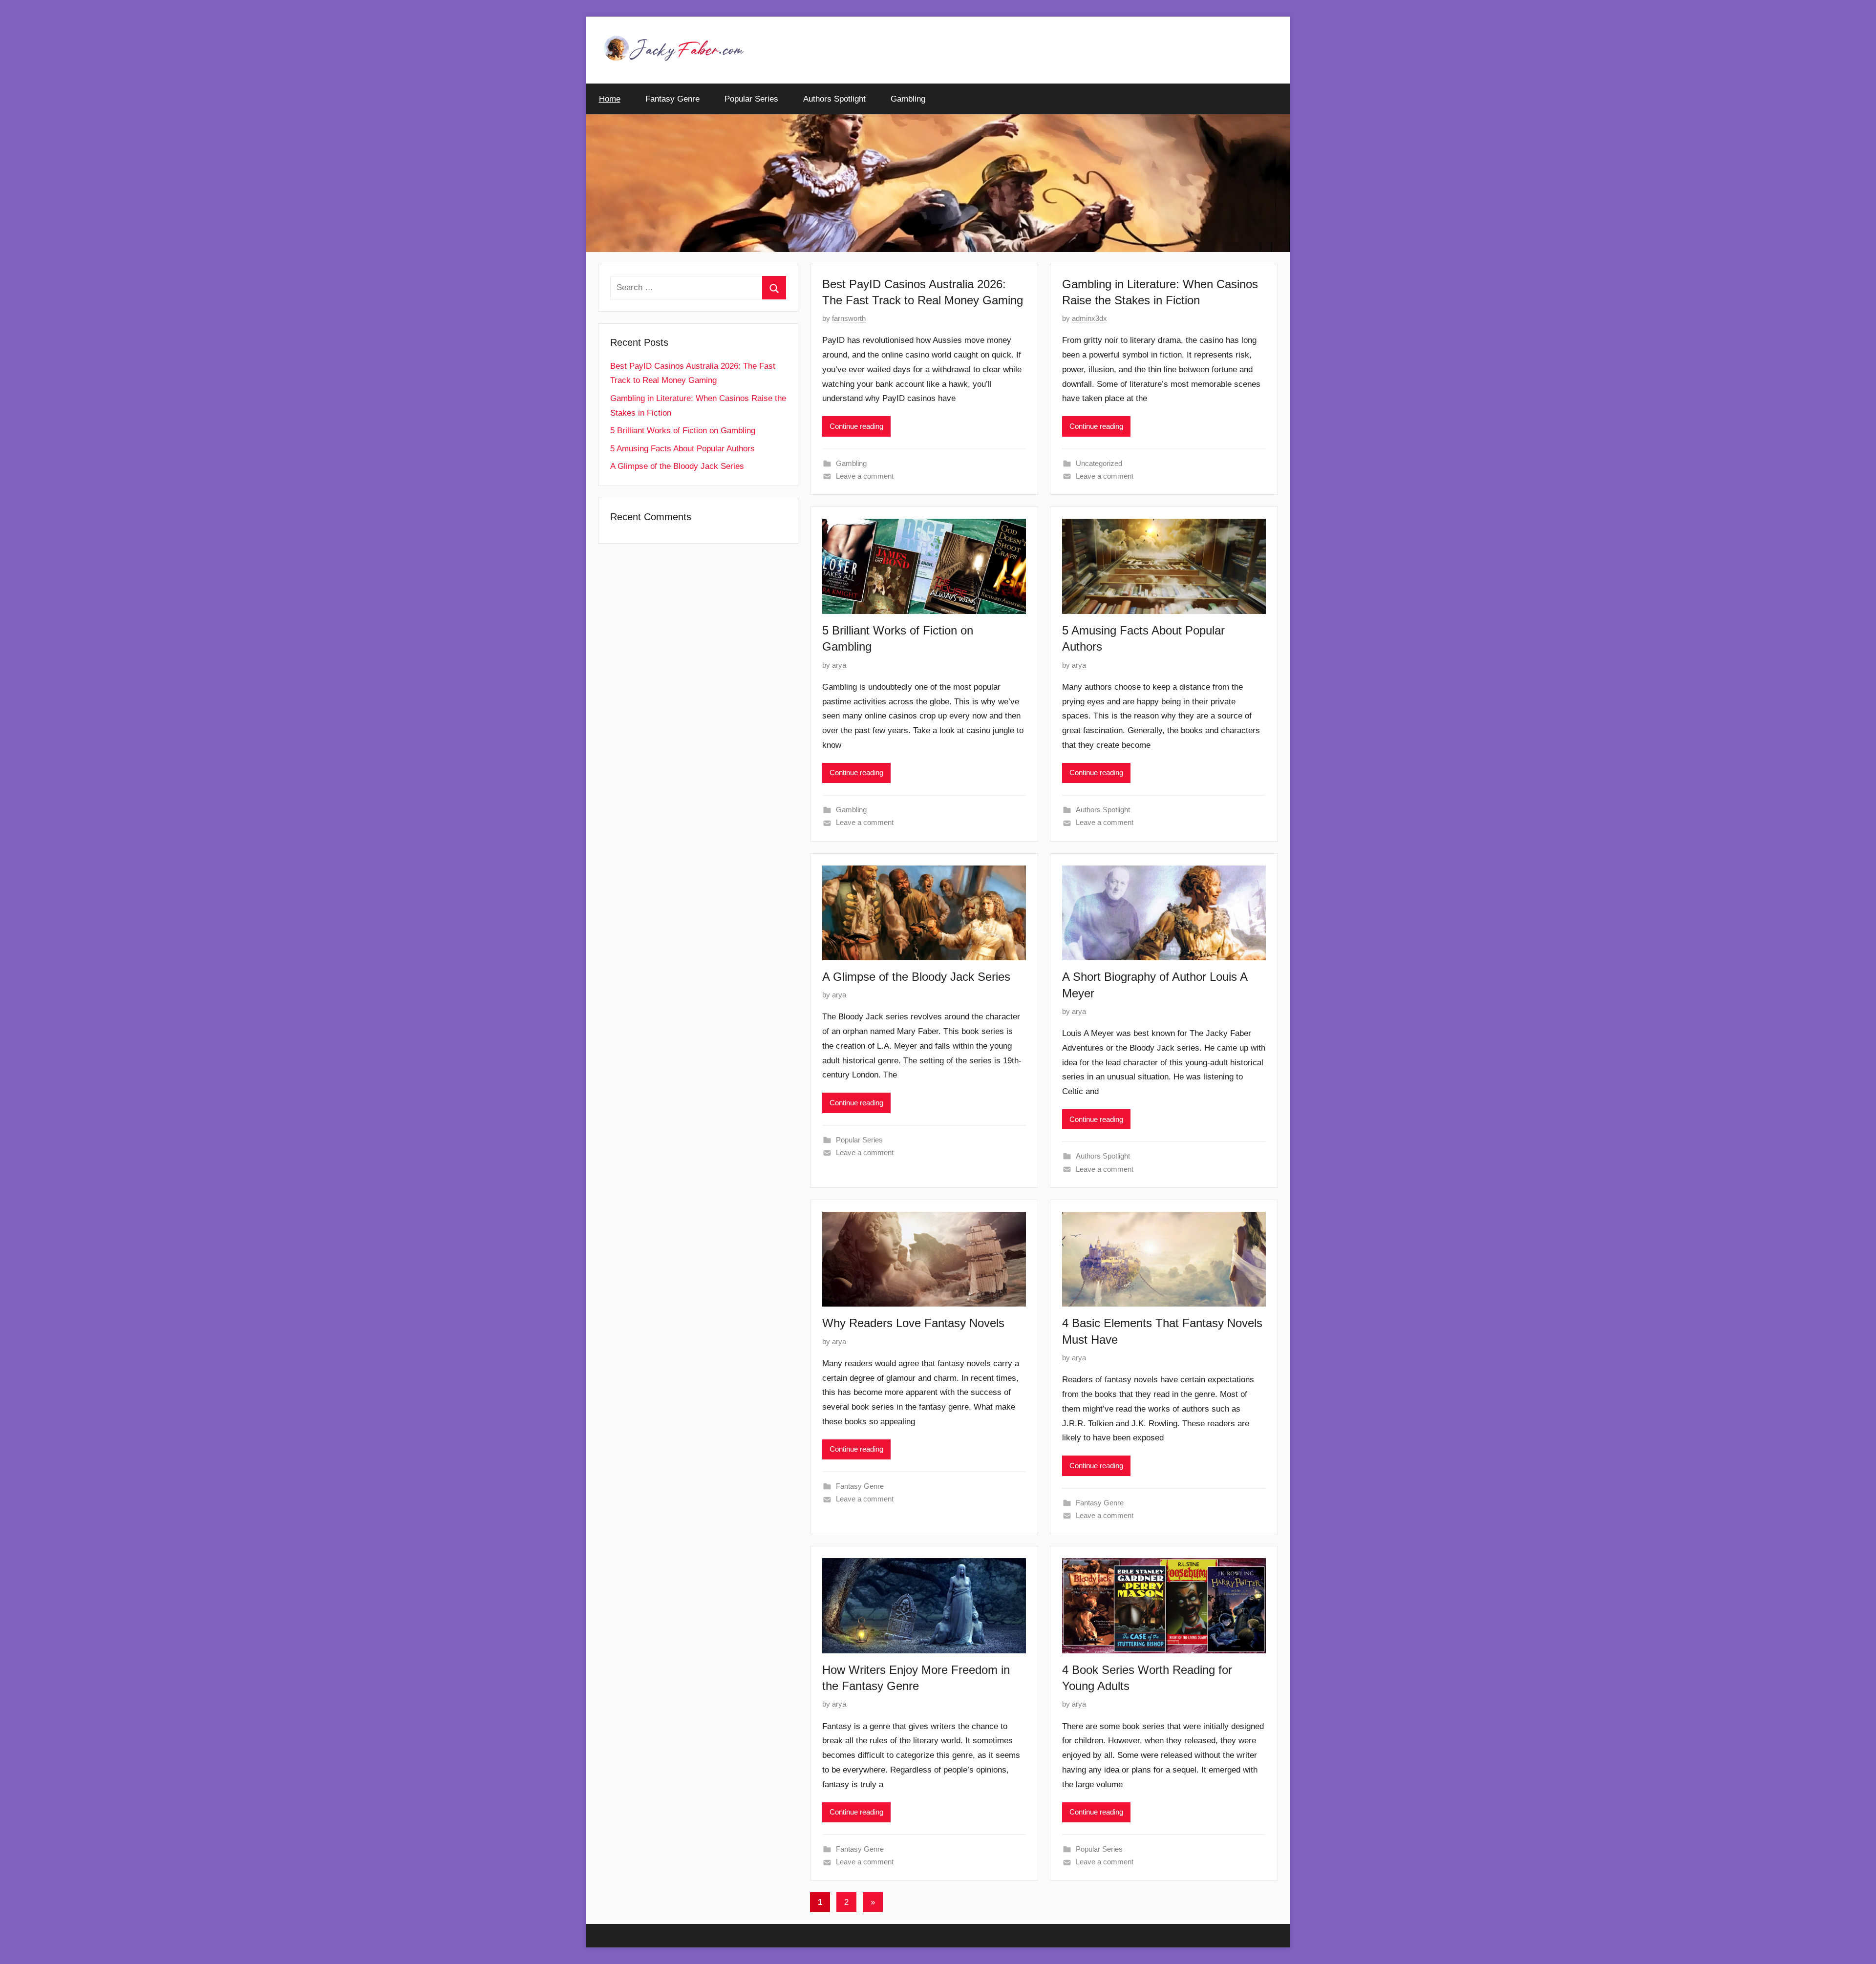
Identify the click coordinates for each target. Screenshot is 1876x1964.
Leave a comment (865, 476)
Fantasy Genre (672, 99)
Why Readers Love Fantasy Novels (913, 1323)
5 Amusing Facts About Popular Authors (682, 449)
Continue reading (856, 426)
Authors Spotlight (834, 99)
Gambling (908, 99)
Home (610, 99)
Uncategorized (1099, 463)
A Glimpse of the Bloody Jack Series (916, 977)
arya (839, 665)
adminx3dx (1089, 318)
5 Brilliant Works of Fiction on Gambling (683, 431)
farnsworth (849, 318)
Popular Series (751, 99)
